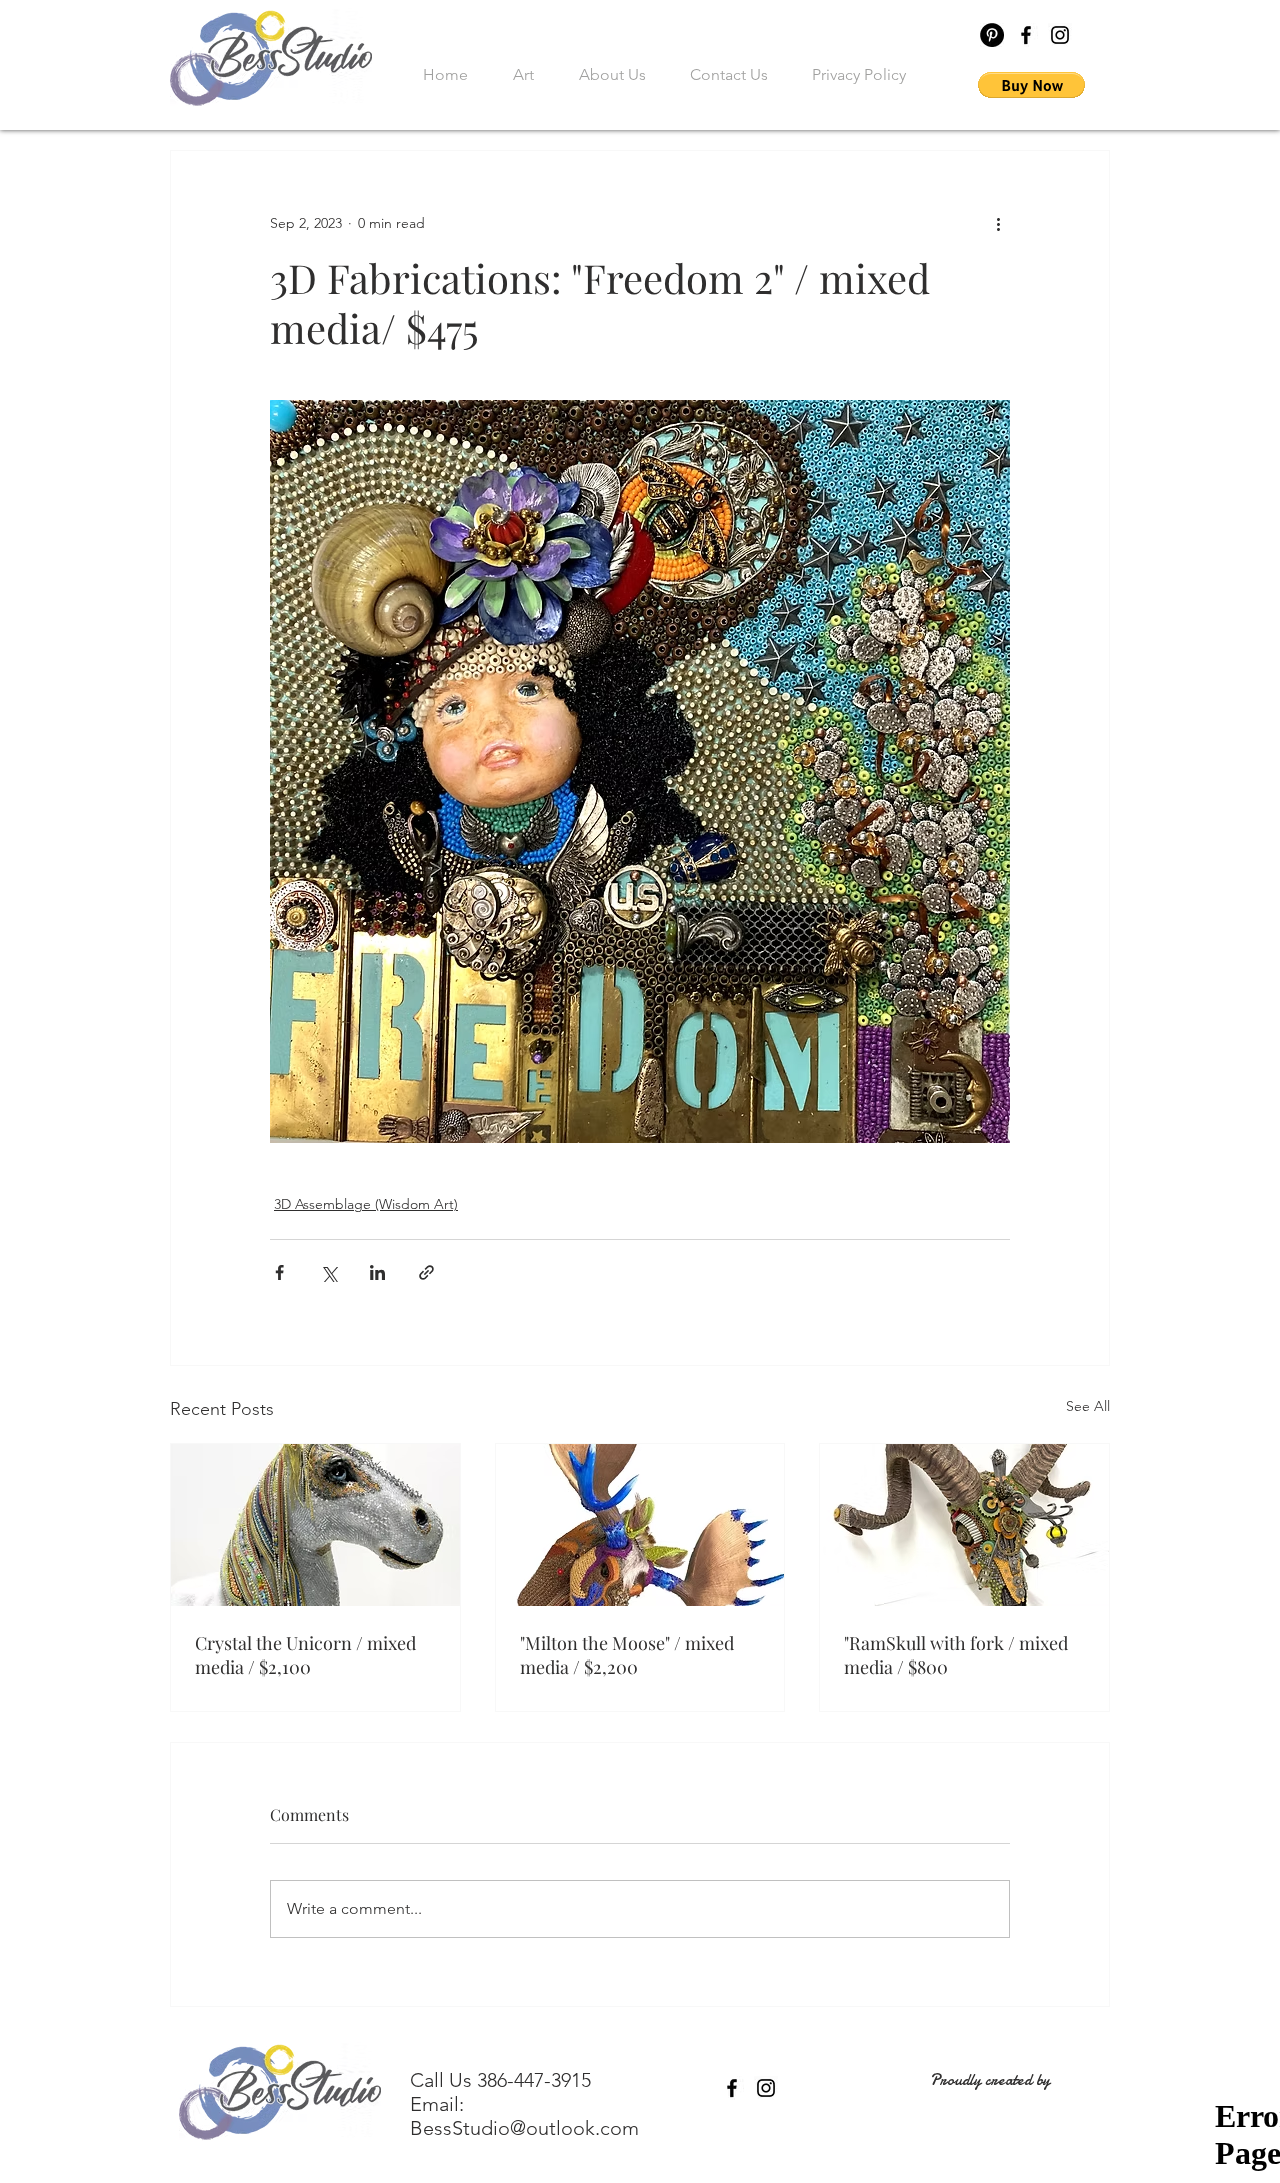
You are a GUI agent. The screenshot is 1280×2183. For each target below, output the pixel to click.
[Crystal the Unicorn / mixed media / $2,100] (315, 1525)
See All (1088, 1406)
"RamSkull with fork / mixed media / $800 (956, 1655)
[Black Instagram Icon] (1060, 35)
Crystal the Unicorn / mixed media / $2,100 (305, 1655)
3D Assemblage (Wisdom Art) (366, 1204)
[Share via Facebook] (279, 1272)
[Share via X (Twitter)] (328, 1272)
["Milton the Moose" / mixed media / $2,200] (640, 1525)
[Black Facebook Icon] (1026, 35)
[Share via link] (426, 1272)
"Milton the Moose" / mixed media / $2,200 (627, 1655)
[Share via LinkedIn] (377, 1272)
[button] (1031, 85)
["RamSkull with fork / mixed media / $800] (964, 1525)
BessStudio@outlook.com (524, 2128)
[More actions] (998, 223)
